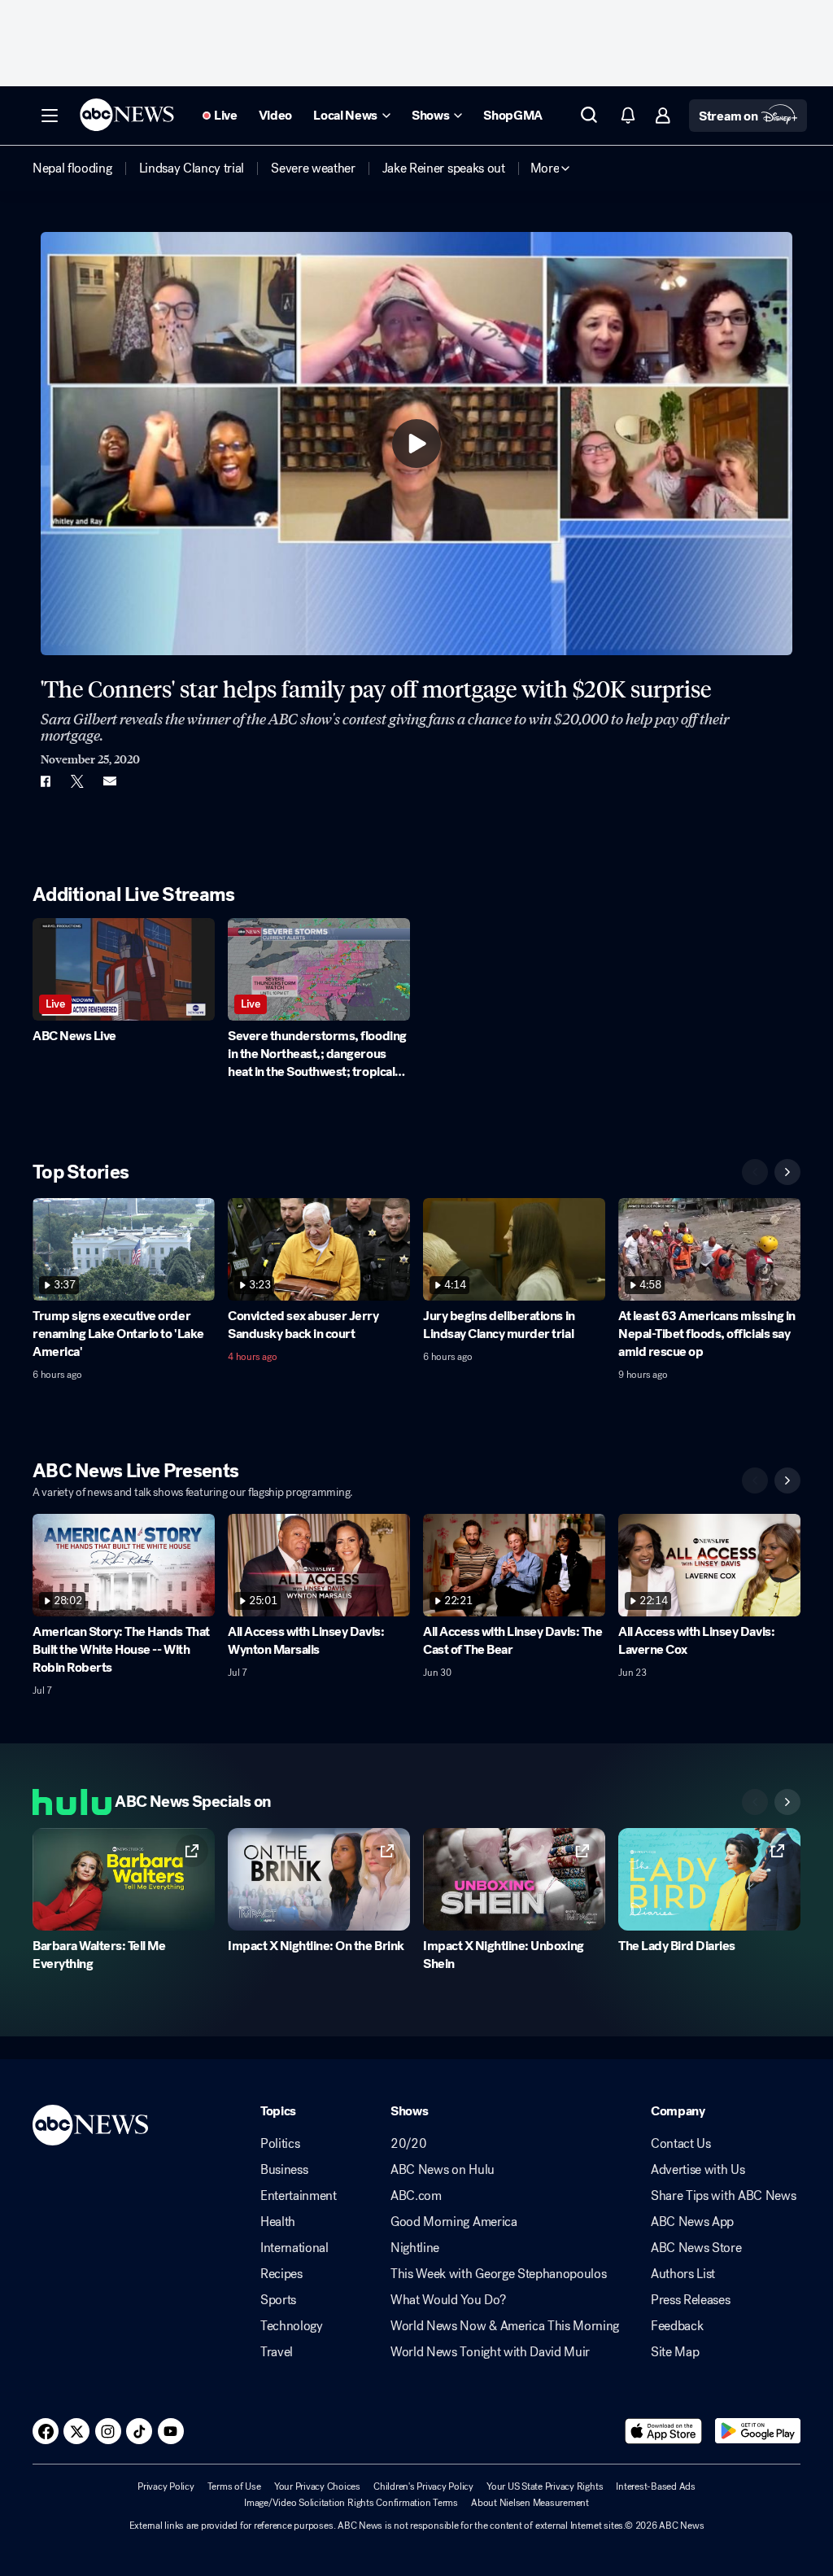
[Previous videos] (755, 1172)
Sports (278, 2300)
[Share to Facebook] (45, 781)
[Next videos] (787, 1172)
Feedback (677, 2326)
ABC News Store (696, 2248)
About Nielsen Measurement (530, 2503)
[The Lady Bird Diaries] (709, 1879)
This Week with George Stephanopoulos (498, 2274)
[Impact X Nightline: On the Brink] (319, 1879)
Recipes (281, 2274)
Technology (292, 2326)
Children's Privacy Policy (423, 2486)
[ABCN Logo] (127, 115)
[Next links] (787, 1802)
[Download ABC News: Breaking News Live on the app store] (664, 2431)
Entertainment (299, 2196)
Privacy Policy (166, 2486)
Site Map (675, 2352)
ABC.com (416, 2196)
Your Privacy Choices (317, 2486)
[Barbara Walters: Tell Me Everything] (124, 1879)
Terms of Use (234, 2486)
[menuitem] (72, 168)
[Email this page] (110, 781)
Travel (277, 2352)
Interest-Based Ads (656, 2486)
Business (284, 2170)
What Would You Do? (448, 2300)
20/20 (408, 2144)
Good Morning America (454, 2222)
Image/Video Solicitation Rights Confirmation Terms (351, 2503)
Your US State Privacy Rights (545, 2486)
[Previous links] (755, 1802)
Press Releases (691, 2300)
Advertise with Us (698, 2170)
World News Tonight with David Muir (490, 2352)
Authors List (683, 2274)
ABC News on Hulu (443, 2170)
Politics (280, 2144)
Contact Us (681, 2144)
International (294, 2248)
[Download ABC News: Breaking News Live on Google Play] (758, 2431)
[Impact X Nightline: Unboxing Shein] (514, 1879)
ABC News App (692, 2222)
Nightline (415, 2248)
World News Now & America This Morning (505, 2326)
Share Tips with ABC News (723, 2196)
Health (278, 2222)
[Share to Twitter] (77, 781)
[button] (50, 116)
